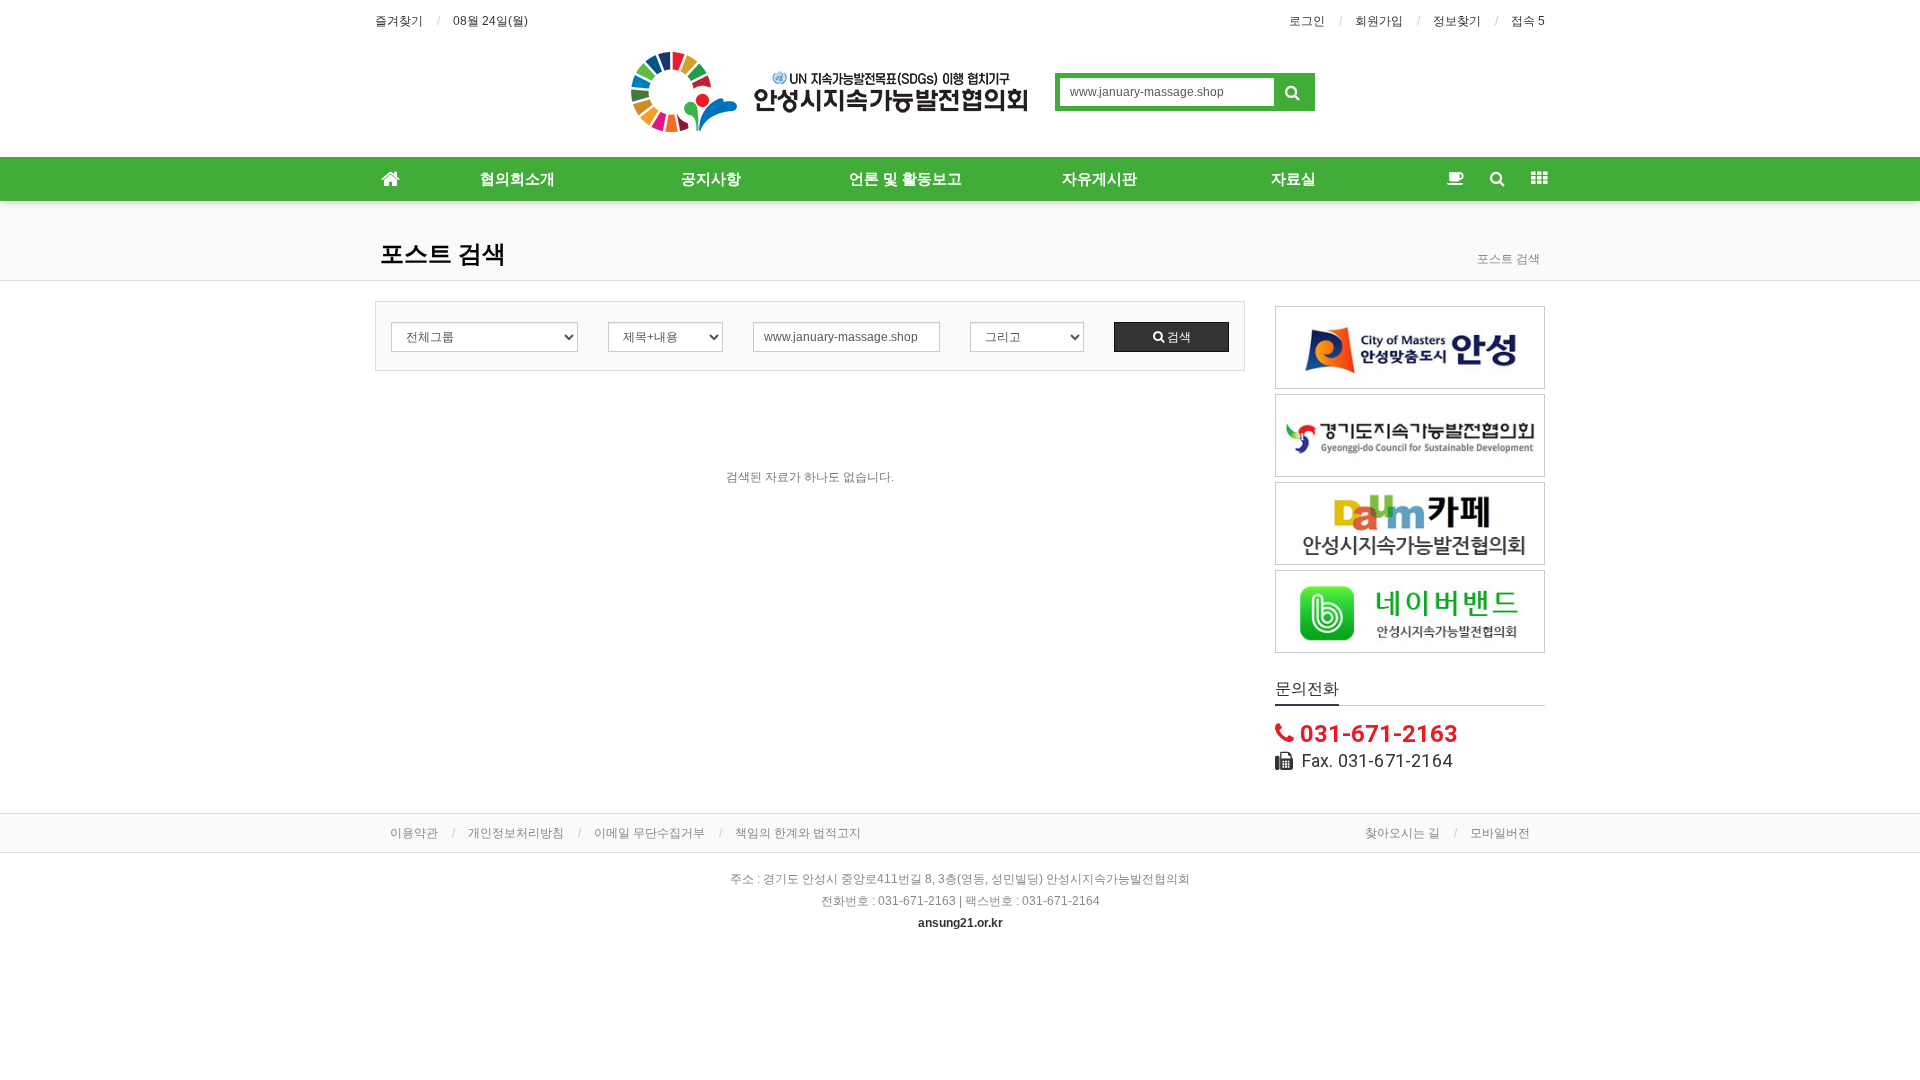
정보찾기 (1457, 21)
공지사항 (711, 179)
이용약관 (414, 833)
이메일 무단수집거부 (649, 833)
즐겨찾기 (399, 21)
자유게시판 (1099, 179)
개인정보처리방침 (516, 833)
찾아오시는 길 (1402, 833)
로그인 (1307, 21)
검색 (1177, 337)
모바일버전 (1500, 833)
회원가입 (1379, 21)
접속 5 (1528, 21)
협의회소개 (517, 179)
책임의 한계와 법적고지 (798, 833)
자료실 (1293, 179)
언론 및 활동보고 (905, 179)
